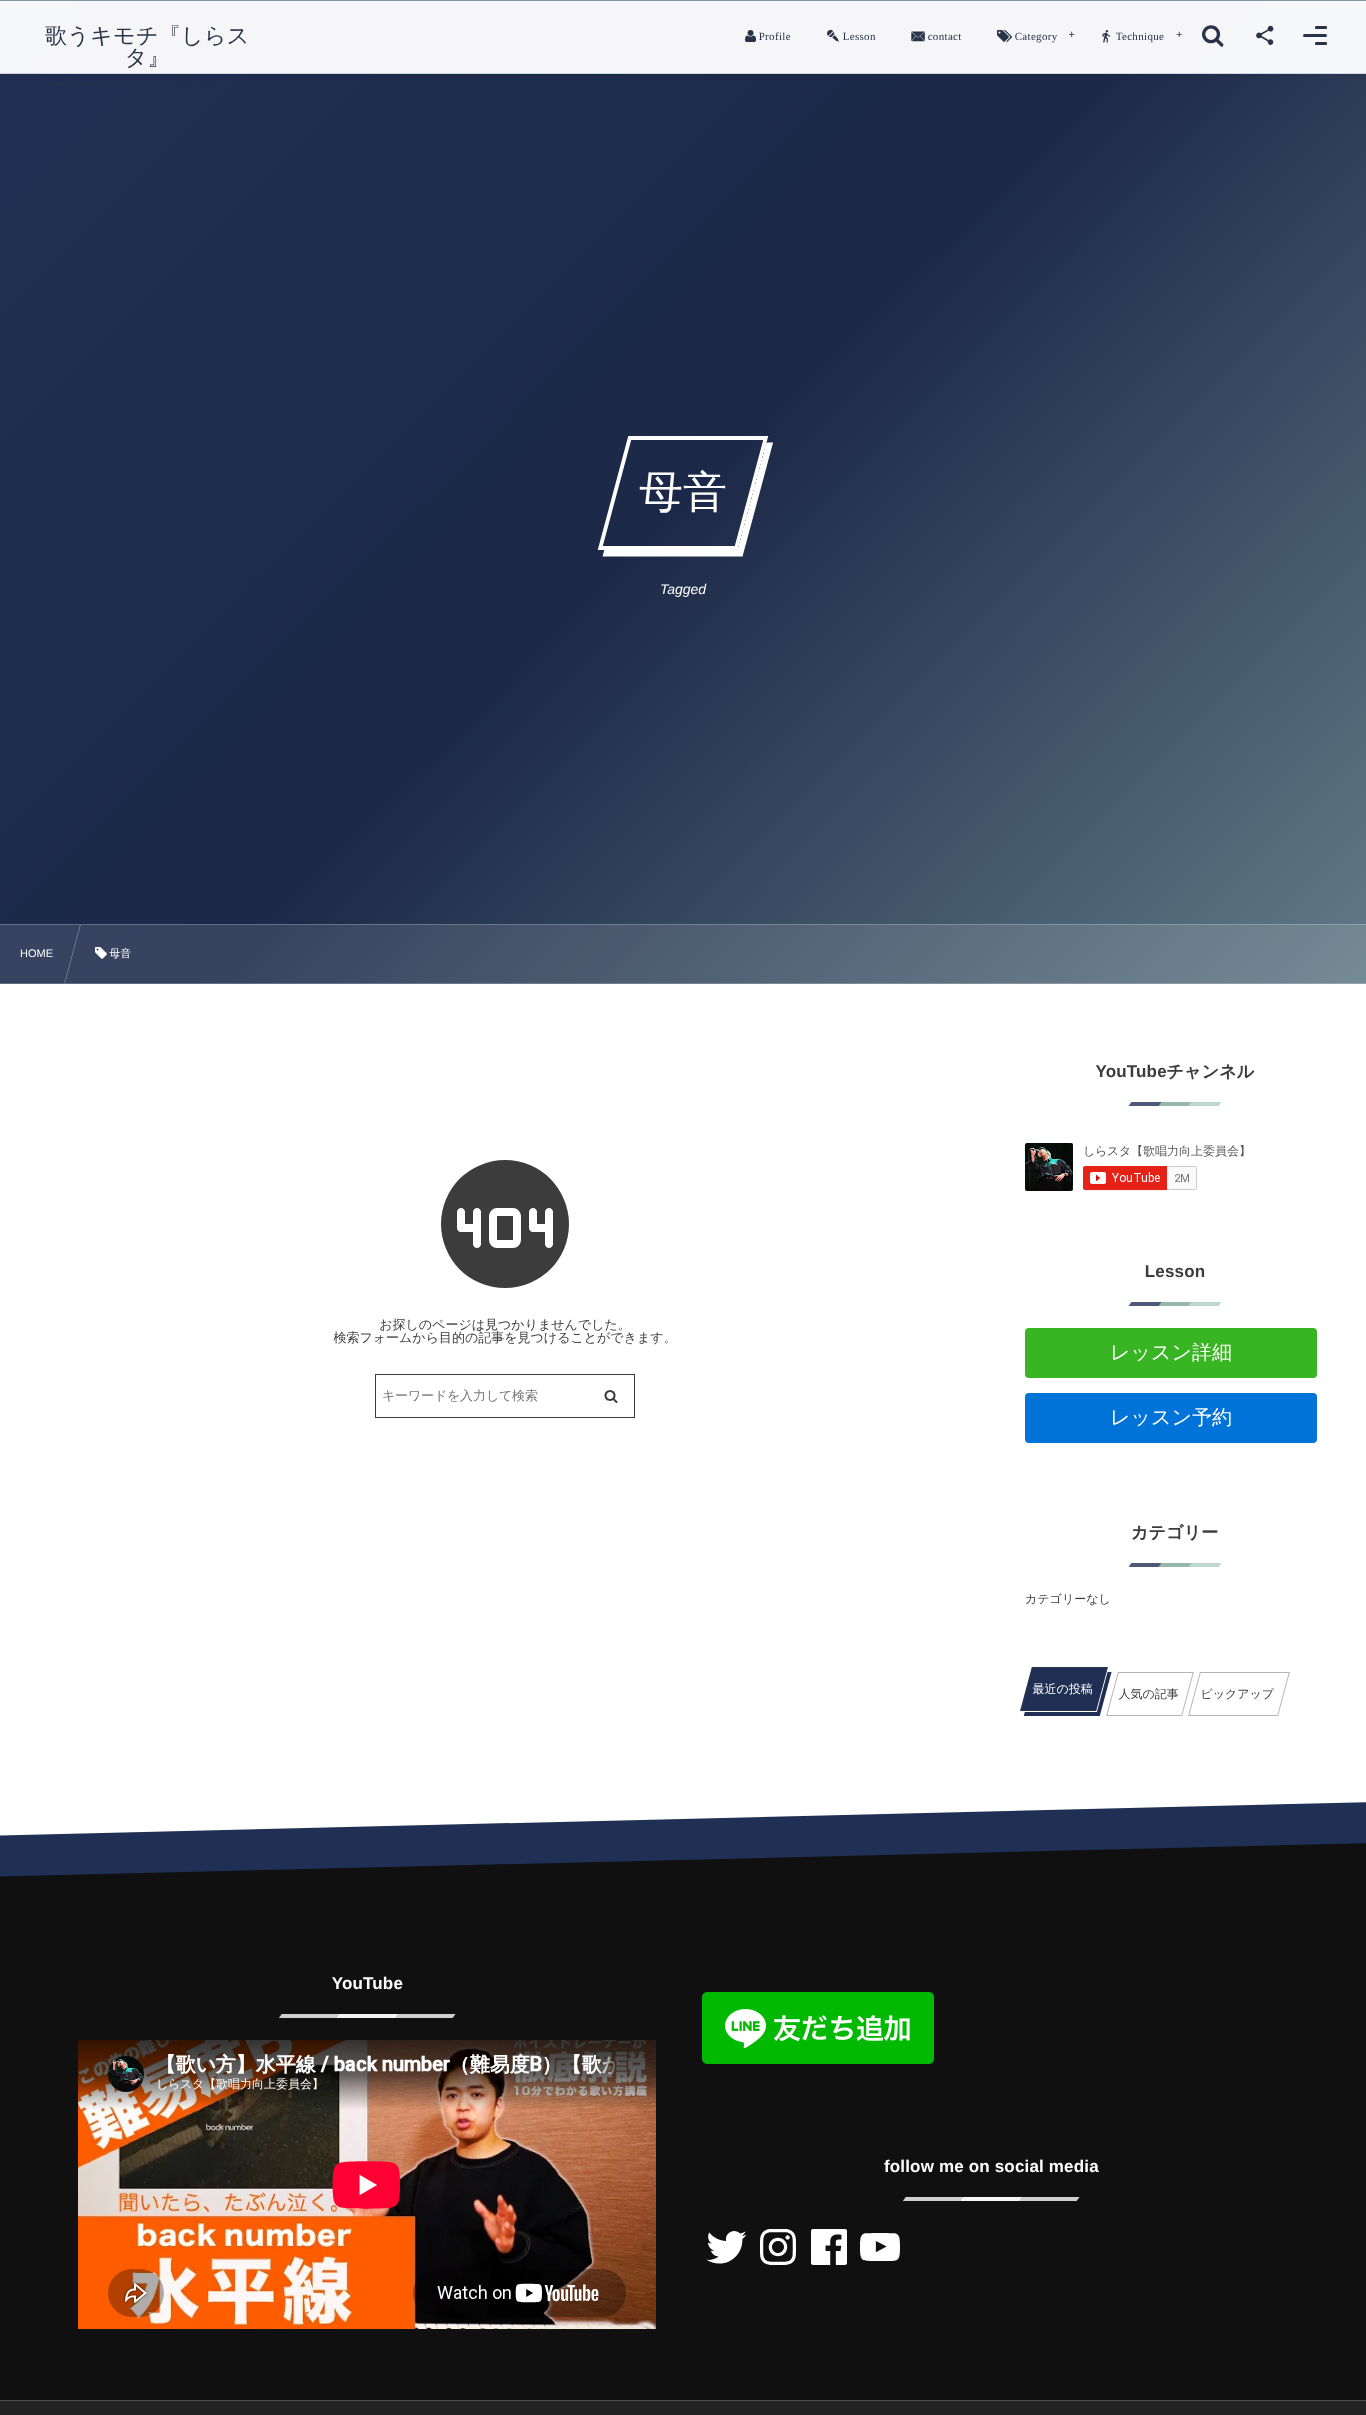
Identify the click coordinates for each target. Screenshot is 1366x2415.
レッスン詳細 (1171, 1353)
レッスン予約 (1171, 1418)
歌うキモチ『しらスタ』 (147, 47)
